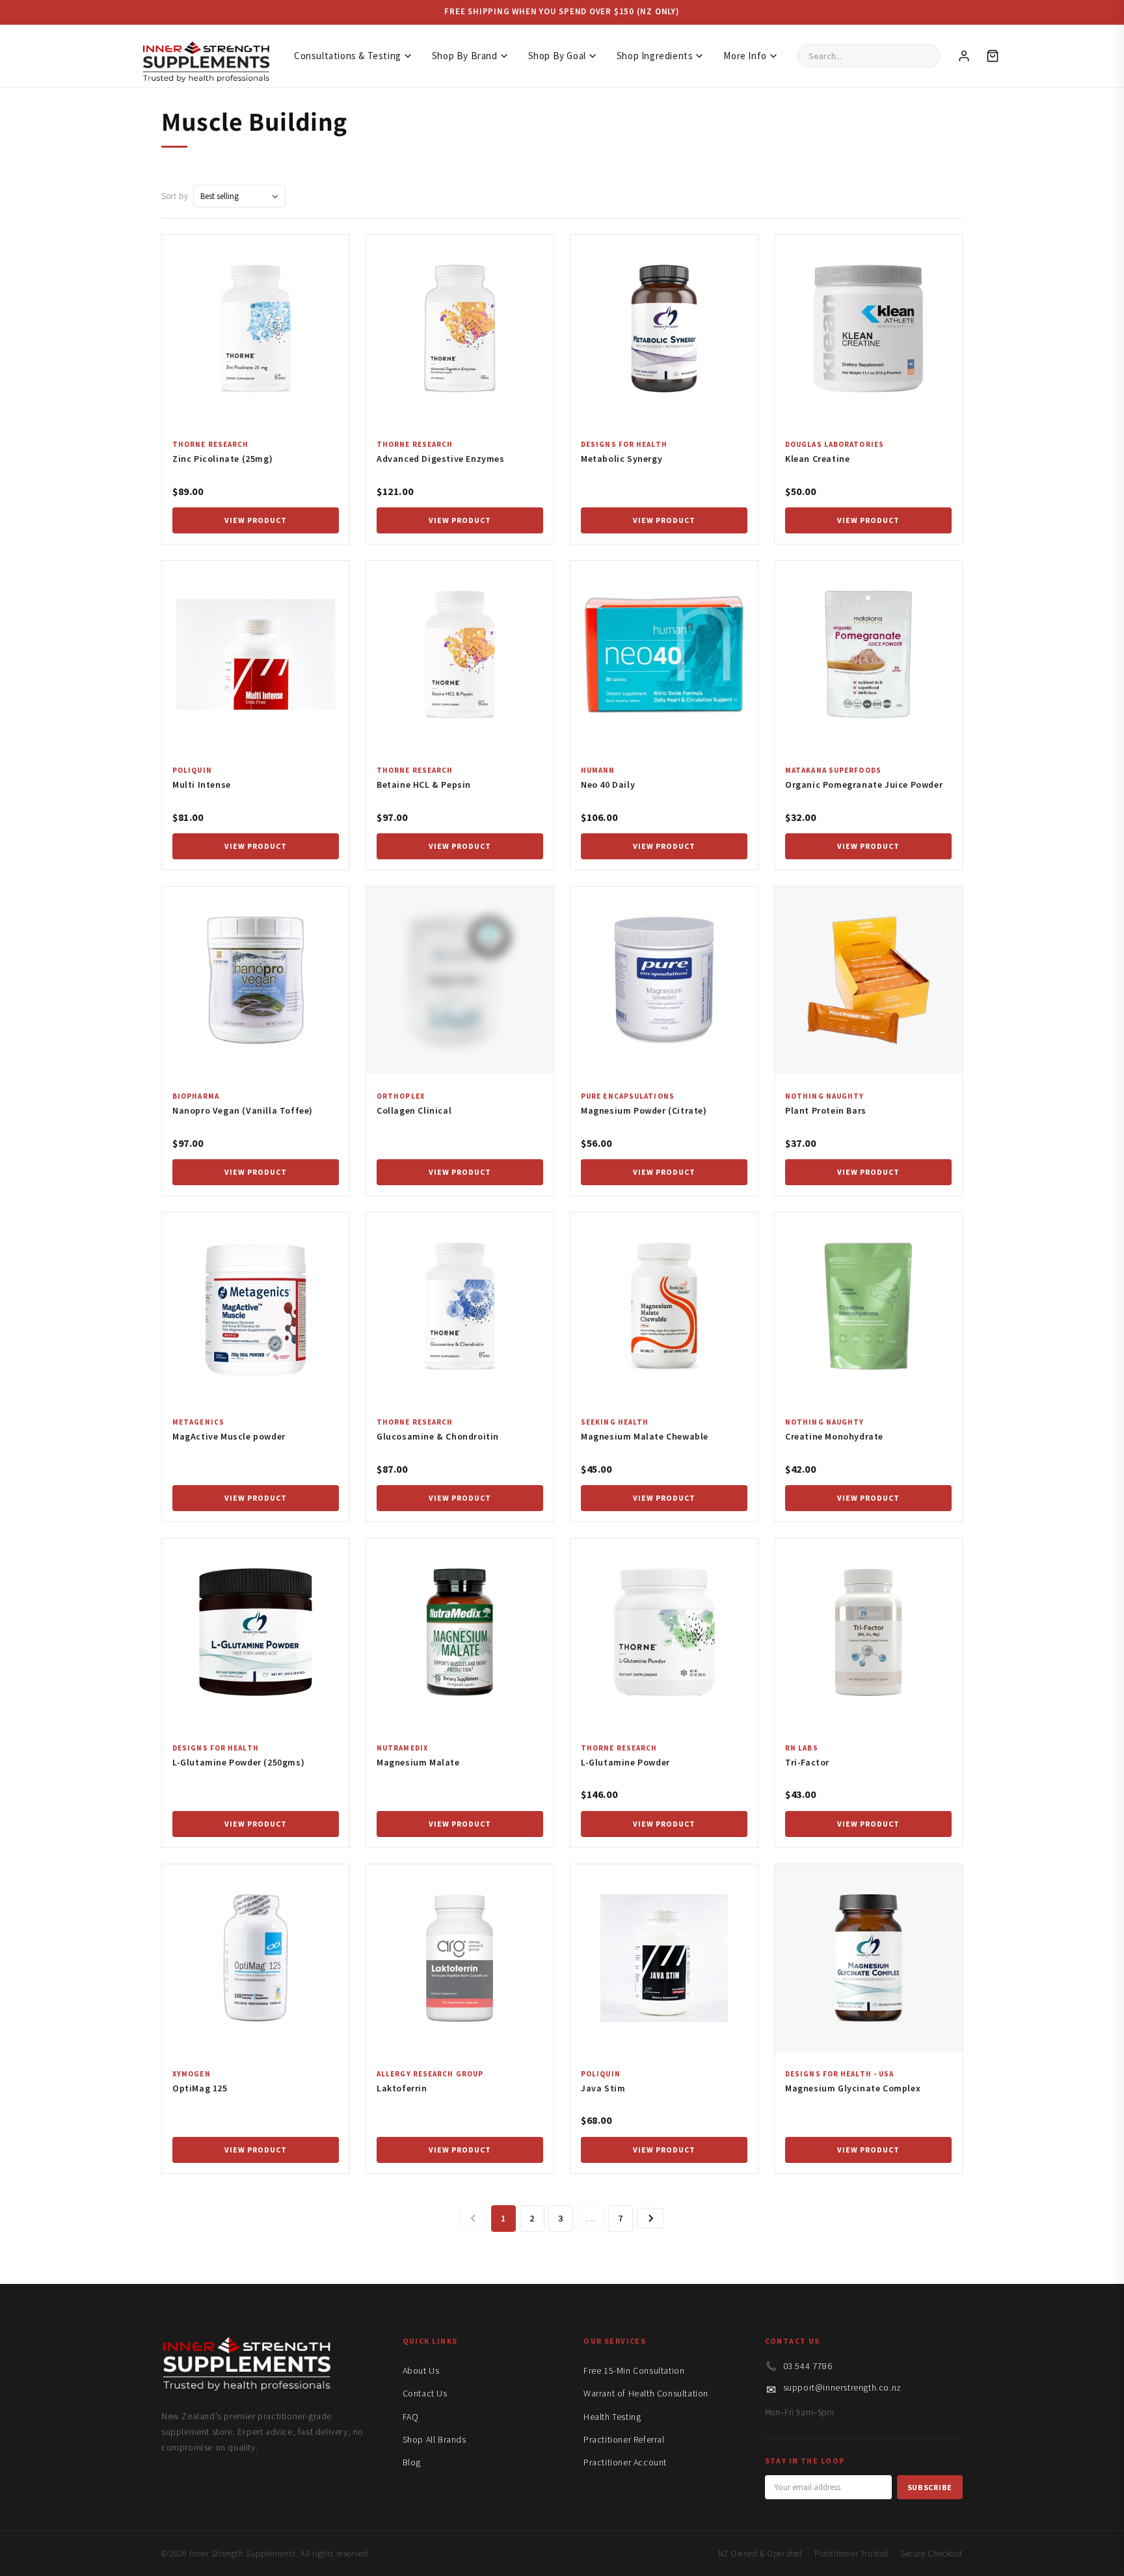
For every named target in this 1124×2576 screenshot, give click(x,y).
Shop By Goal (557, 56)
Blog (412, 2462)
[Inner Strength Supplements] (206, 56)
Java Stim (603, 2088)
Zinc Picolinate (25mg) (222, 459)
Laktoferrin (402, 2088)
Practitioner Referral (624, 2439)
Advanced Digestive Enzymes (441, 459)
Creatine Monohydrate (834, 1436)
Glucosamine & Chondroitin (438, 1436)
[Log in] (964, 56)
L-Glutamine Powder (625, 1762)
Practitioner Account (625, 2462)
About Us (421, 2370)
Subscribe (930, 2487)
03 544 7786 (808, 2366)
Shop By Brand (465, 56)
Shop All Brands (435, 2439)
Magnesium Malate (418, 1762)
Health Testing (612, 2417)
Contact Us (425, 2393)
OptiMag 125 (200, 2088)
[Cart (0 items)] (993, 56)
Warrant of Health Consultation (646, 2393)
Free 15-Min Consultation (634, 2370)
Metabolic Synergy (622, 459)
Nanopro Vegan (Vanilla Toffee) (243, 1110)
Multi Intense (202, 785)
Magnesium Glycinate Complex (853, 2088)
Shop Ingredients (655, 56)
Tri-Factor (807, 1762)
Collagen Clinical (414, 1110)
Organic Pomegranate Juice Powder (864, 785)
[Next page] (650, 2218)
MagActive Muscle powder (229, 1436)
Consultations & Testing (348, 56)
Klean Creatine (817, 459)
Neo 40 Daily (608, 785)
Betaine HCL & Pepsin (424, 785)
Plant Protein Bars (826, 1110)
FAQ (411, 2417)
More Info (745, 56)
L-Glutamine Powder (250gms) (238, 1762)
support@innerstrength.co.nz (842, 2387)
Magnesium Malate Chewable (645, 1436)
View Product (256, 520)
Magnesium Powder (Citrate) (644, 1110)
